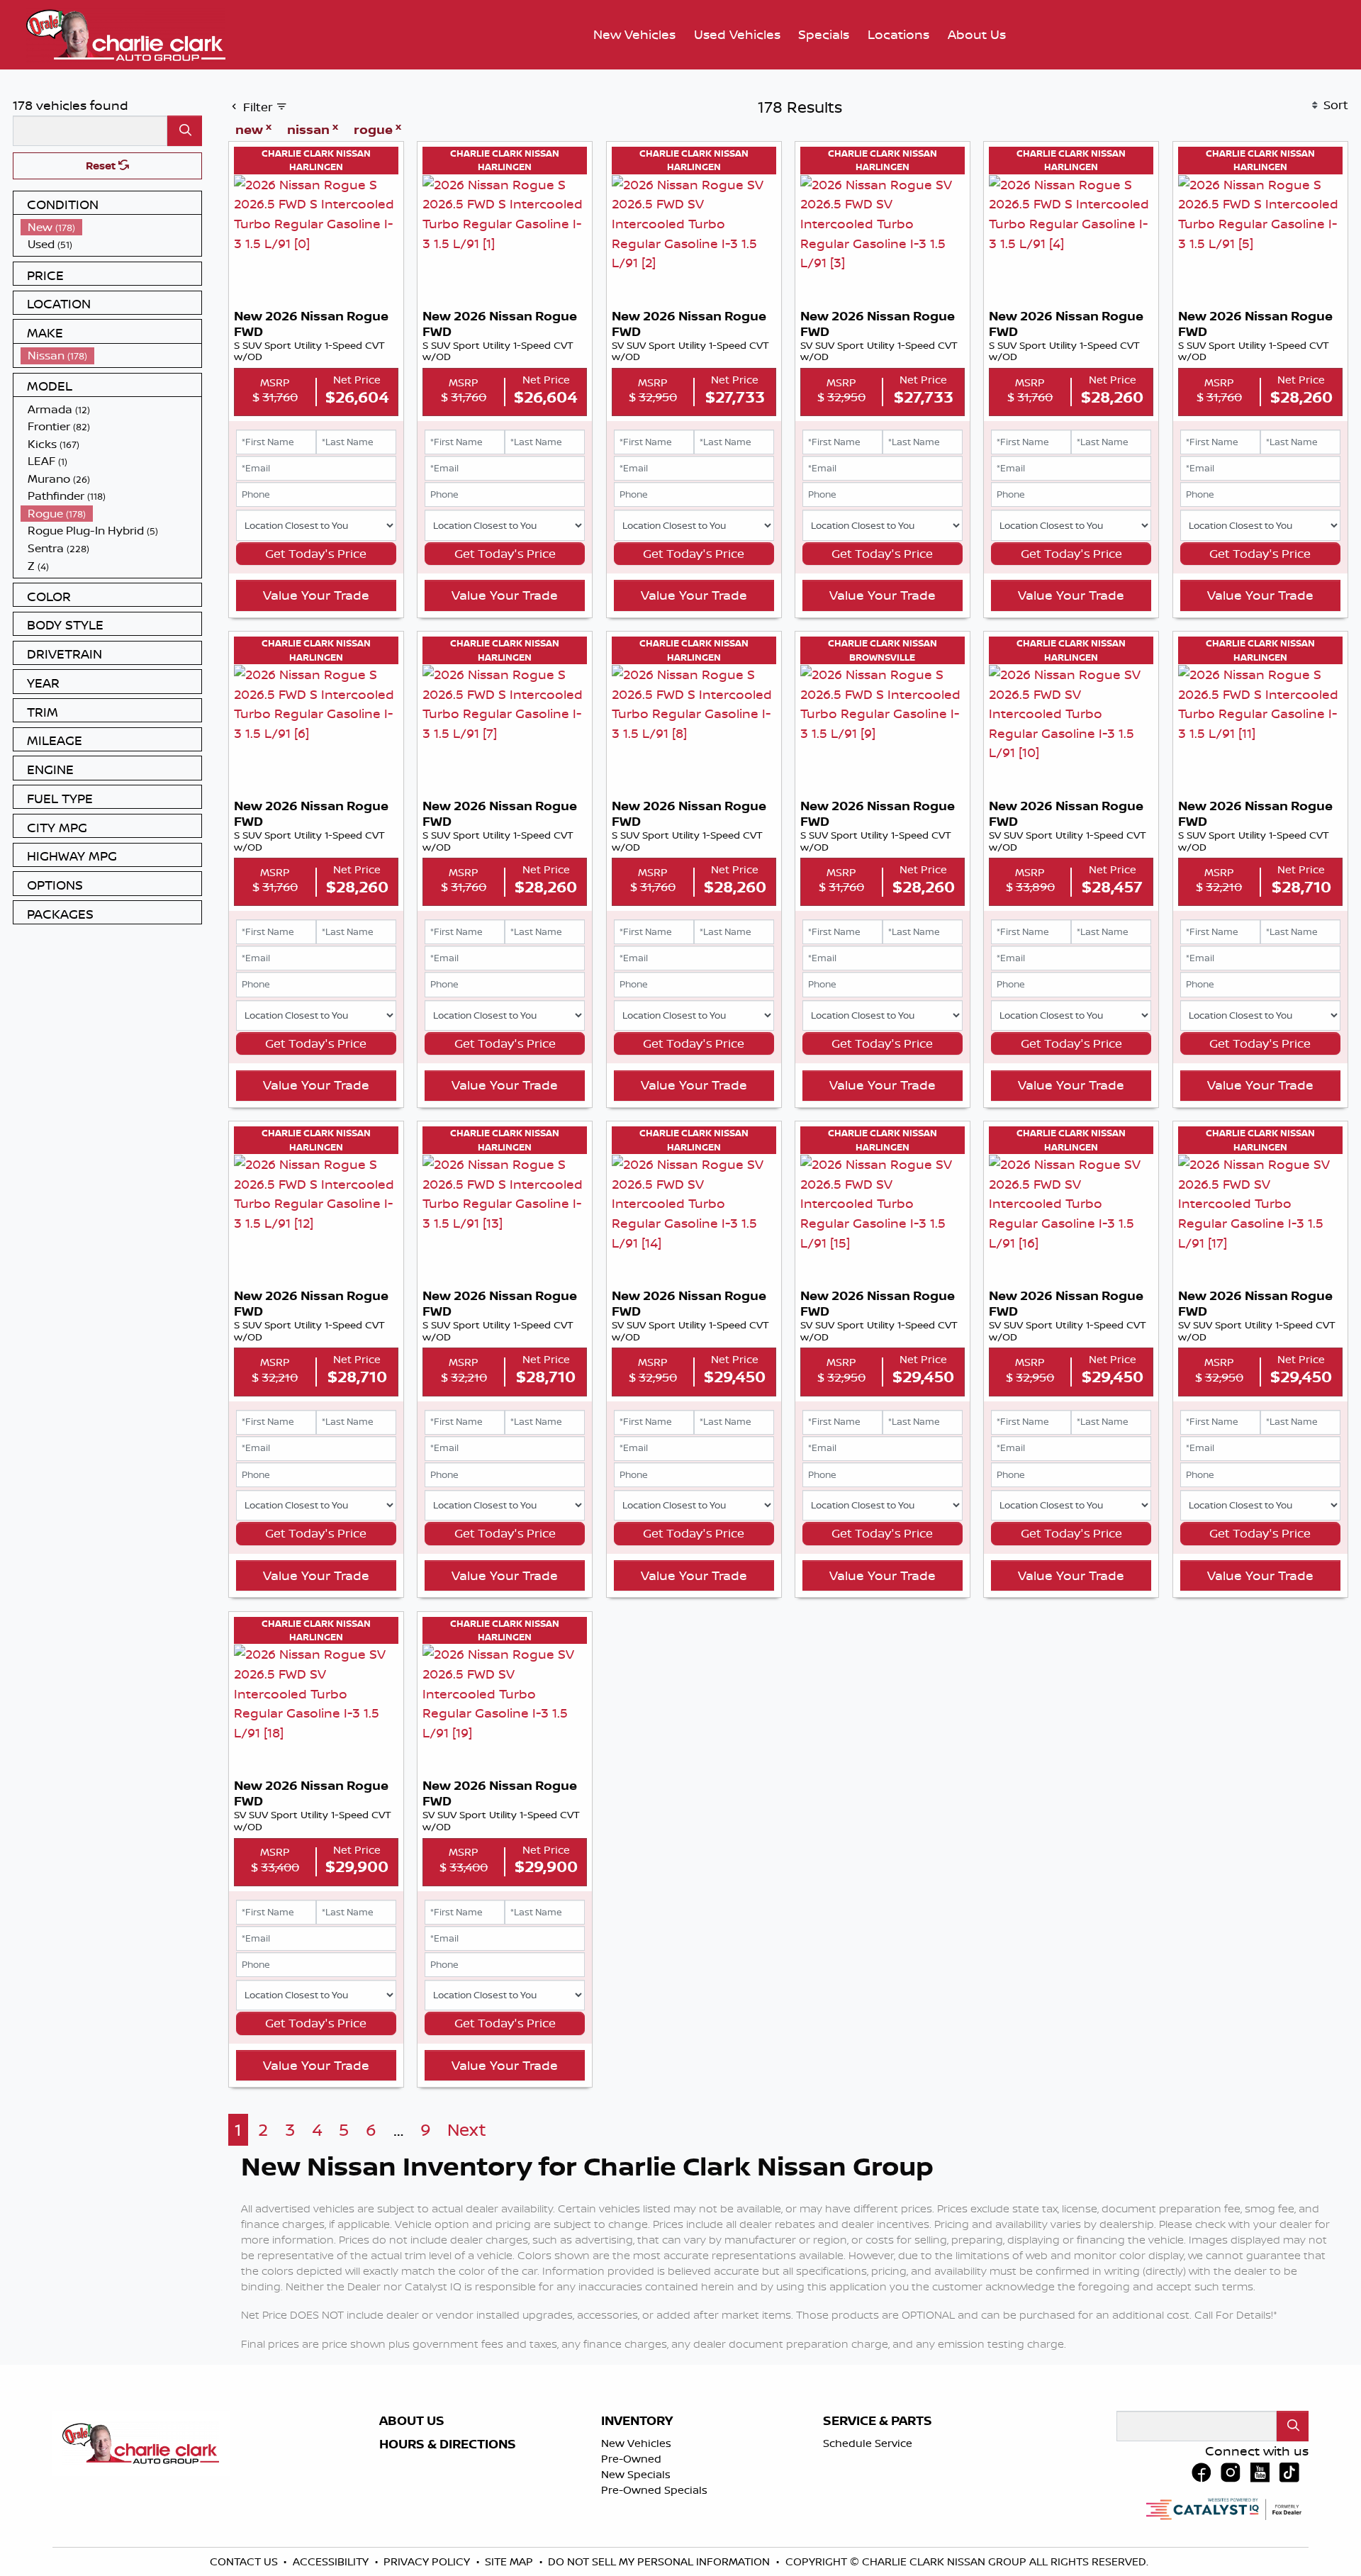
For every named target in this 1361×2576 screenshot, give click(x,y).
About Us (412, 2421)
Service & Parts (878, 2421)
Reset (102, 166)
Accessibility (332, 2561)
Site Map (510, 2561)
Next (467, 2130)
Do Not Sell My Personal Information (660, 2561)
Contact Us (245, 2561)
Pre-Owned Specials (654, 2490)
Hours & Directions (448, 2444)
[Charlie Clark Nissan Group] (126, 33)
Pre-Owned (631, 2459)
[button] (634, 35)
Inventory (637, 2421)
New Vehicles (636, 2443)
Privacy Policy (428, 2561)
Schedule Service (868, 2443)
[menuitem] (111, 227)
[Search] (185, 131)
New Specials (636, 2474)
